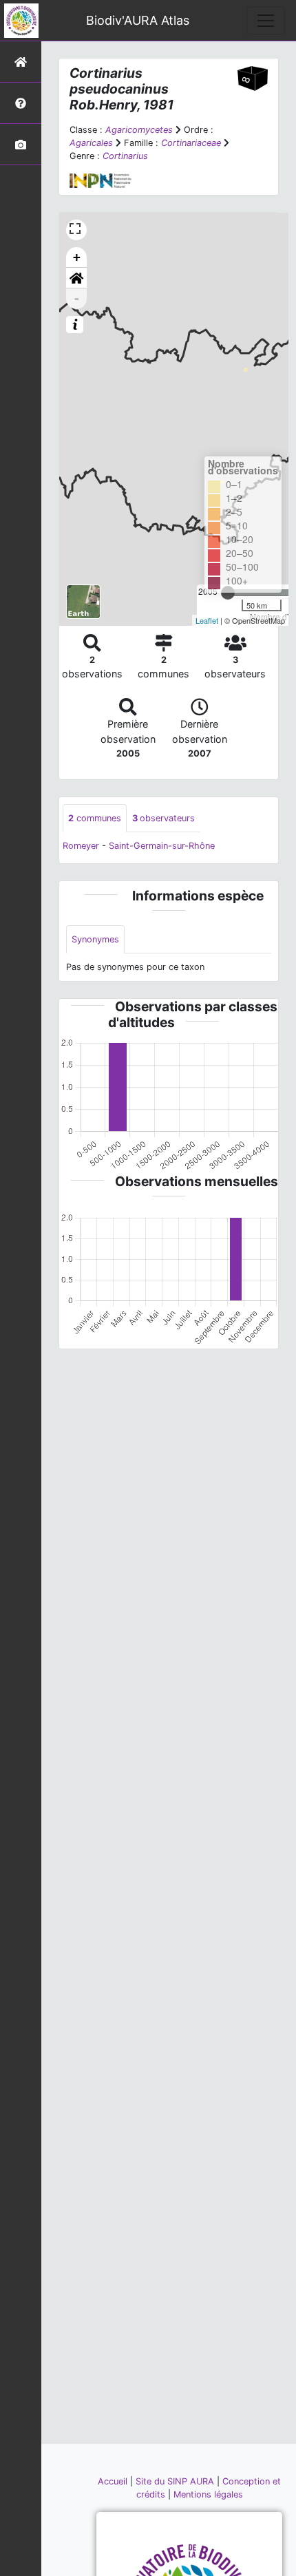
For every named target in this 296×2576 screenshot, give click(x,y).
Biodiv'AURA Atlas (138, 20)
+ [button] (77, 257)
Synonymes (95, 939)
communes (95, 818)
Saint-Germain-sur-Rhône (162, 846)
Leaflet (207, 620)
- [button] (77, 298)
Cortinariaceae (191, 143)
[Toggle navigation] (266, 21)
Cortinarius (125, 156)
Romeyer (81, 846)
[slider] (228, 593)
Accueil (114, 2481)
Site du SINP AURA (176, 2481)
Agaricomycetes (139, 130)
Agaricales (91, 143)
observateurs (163, 818)
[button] (76, 278)
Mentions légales (208, 2494)
